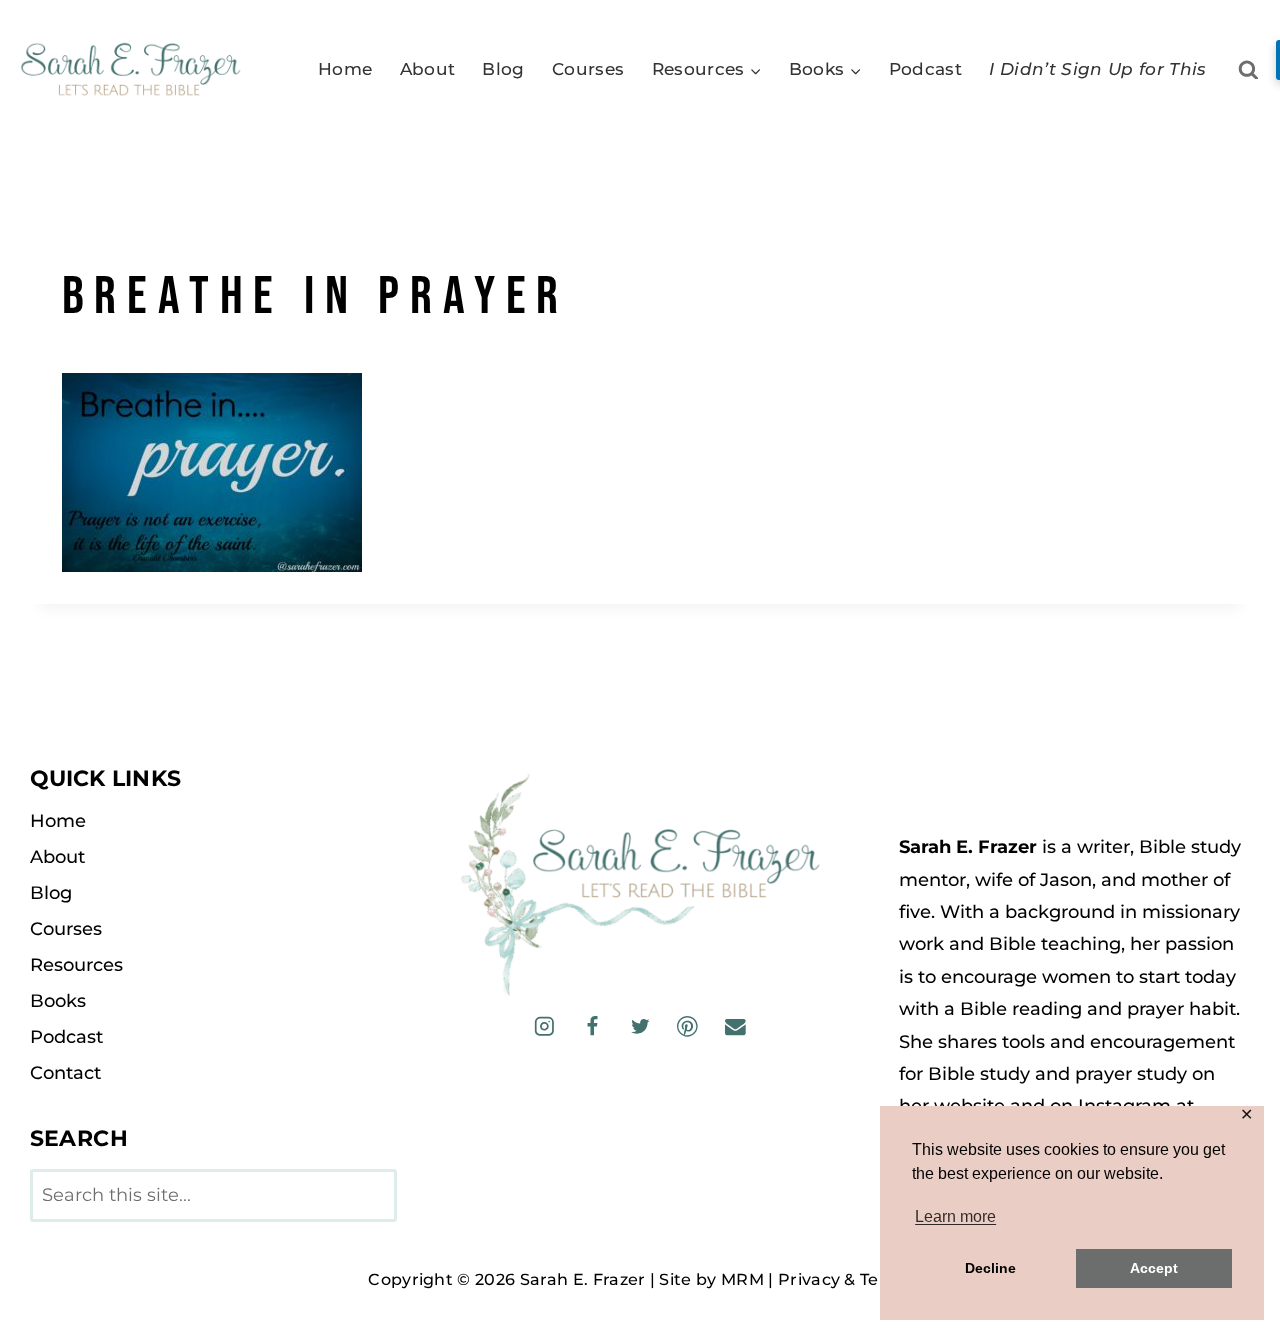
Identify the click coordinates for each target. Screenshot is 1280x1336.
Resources (76, 965)
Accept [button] (1154, 1268)
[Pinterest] (687, 1026)
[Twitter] (639, 1026)
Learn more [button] (955, 1216)
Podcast (925, 69)
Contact (65, 1073)
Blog (503, 69)
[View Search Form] (1248, 70)
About (428, 69)
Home (345, 69)
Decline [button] (990, 1268)
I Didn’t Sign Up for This (1098, 69)
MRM (742, 1279)
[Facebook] (592, 1026)
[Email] (734, 1026)
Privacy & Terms (845, 1279)
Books (58, 1001)
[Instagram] (544, 1026)
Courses (588, 69)
